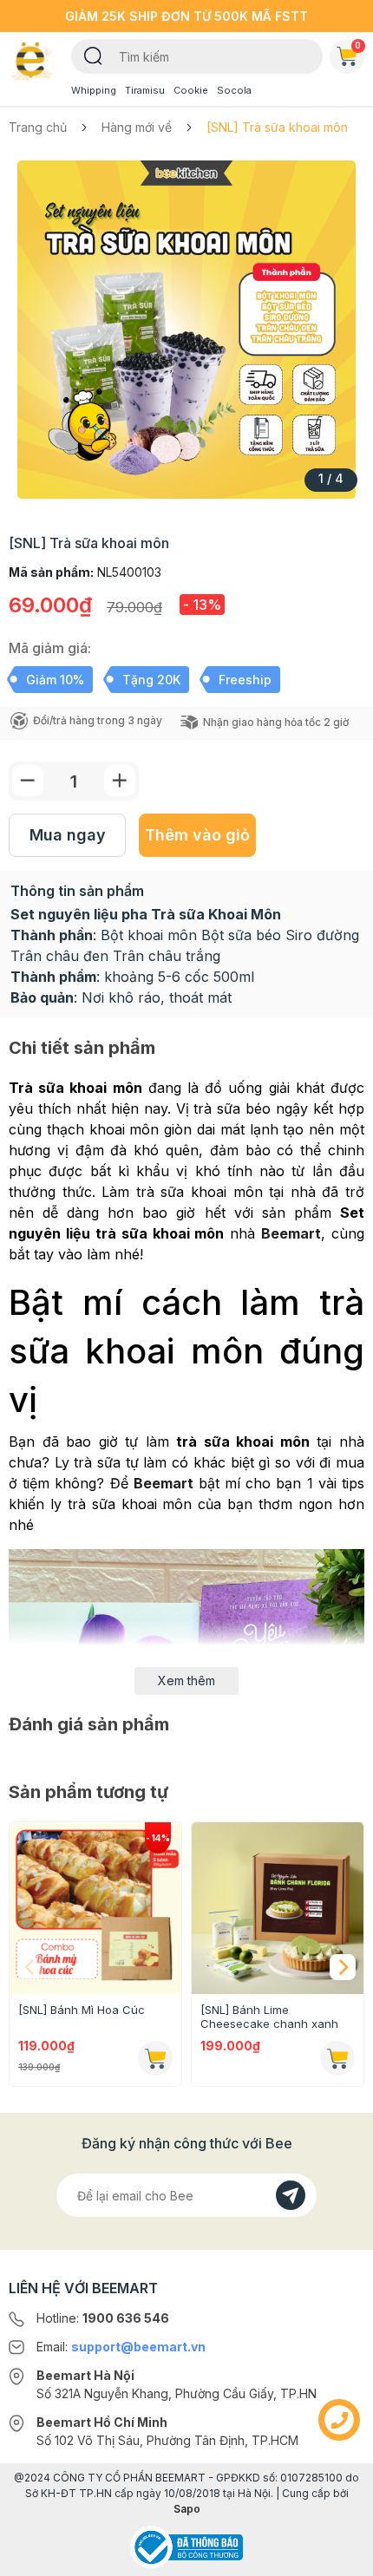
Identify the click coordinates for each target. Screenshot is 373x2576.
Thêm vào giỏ (197, 835)
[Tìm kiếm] (93, 55)
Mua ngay (68, 835)
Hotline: (103, 2318)
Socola (234, 90)
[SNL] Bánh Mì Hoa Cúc (82, 2010)
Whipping (94, 90)
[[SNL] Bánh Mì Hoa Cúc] (95, 1908)
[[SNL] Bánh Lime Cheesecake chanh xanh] (278, 1908)
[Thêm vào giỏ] (155, 2058)
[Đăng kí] (291, 2195)
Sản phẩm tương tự (88, 1792)
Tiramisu (145, 90)
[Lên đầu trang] (339, 2555)
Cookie (191, 90)
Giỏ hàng (358, 45)
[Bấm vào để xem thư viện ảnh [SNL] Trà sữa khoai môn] (186, 330)
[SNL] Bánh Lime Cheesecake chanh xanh (269, 2017)
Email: (121, 2347)
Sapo (187, 2509)
